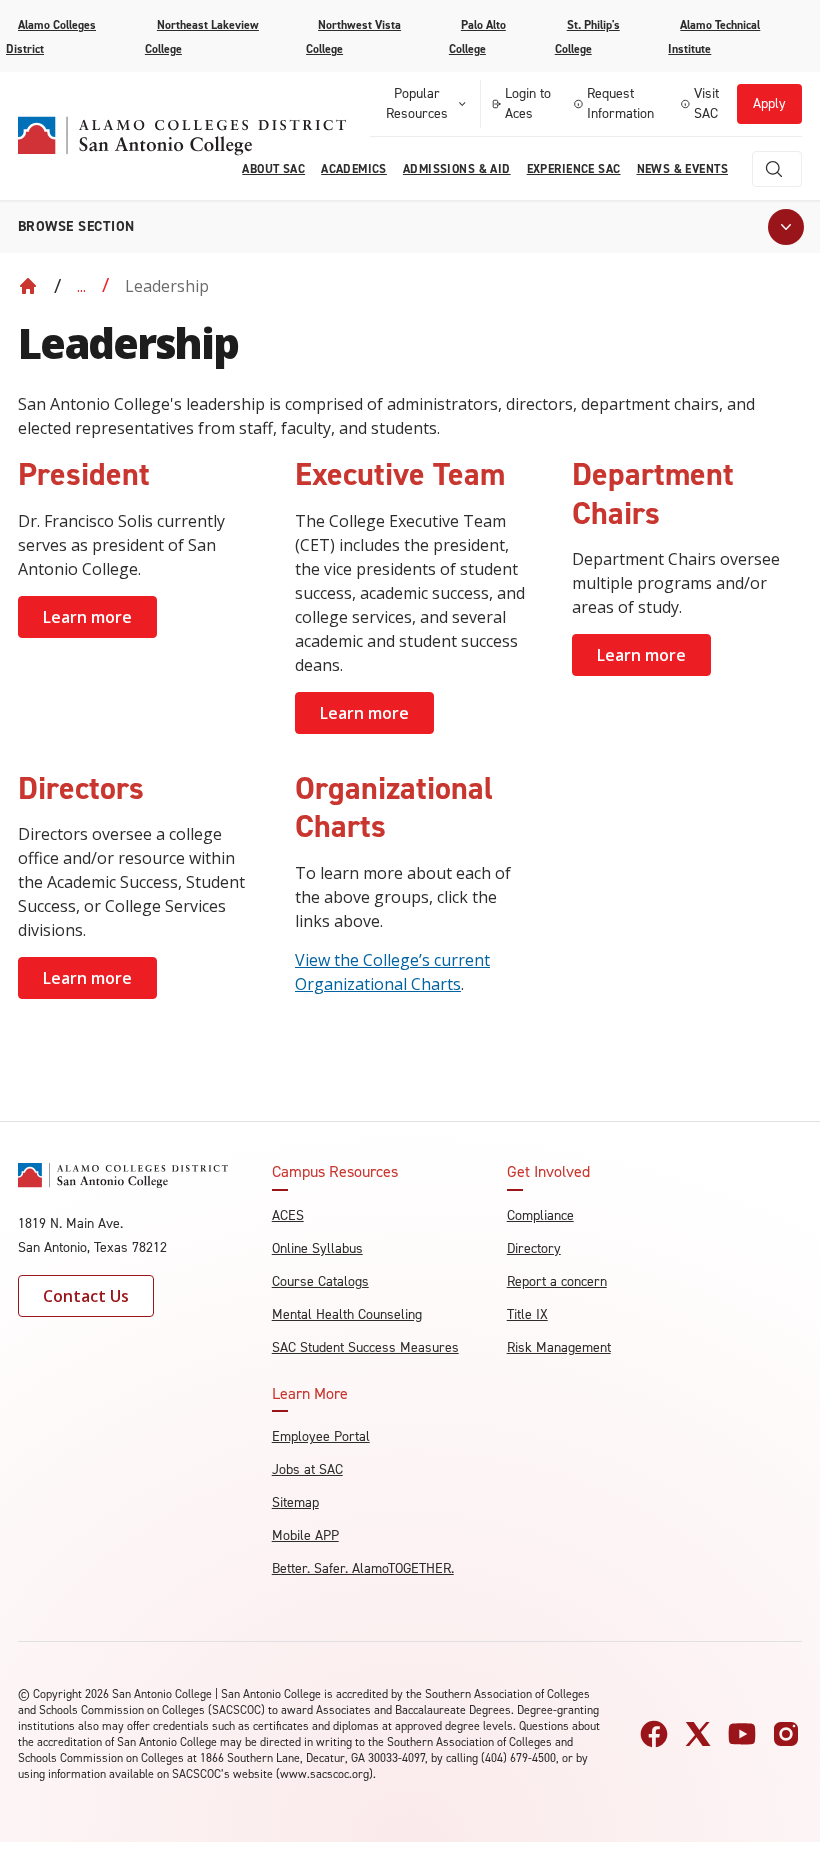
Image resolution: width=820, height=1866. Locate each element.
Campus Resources (335, 1172)
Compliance (540, 1215)
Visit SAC (706, 103)
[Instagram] (786, 1734)
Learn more (87, 617)
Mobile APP (305, 1535)
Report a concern (557, 1281)
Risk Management (559, 1347)
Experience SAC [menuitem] (574, 169)
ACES (288, 1215)
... (81, 286)
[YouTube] (742, 1734)
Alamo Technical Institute (714, 37)
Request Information (620, 103)
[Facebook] (654, 1734)
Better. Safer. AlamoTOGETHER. (363, 1568)
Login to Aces (528, 103)
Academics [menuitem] (354, 169)
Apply (769, 103)
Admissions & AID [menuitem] (457, 169)
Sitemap (295, 1502)
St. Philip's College (587, 37)
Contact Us (86, 1296)
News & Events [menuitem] (682, 169)
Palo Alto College (477, 37)
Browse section (76, 226)
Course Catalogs (320, 1281)
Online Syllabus (317, 1248)
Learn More (310, 1394)
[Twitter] (698, 1734)
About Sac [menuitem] (273, 169)
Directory (534, 1248)
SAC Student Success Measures (365, 1347)
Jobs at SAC (307, 1469)
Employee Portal (321, 1436)
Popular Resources (417, 103)
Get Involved (548, 1172)
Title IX (527, 1314)
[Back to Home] (28, 286)
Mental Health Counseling (347, 1314)
